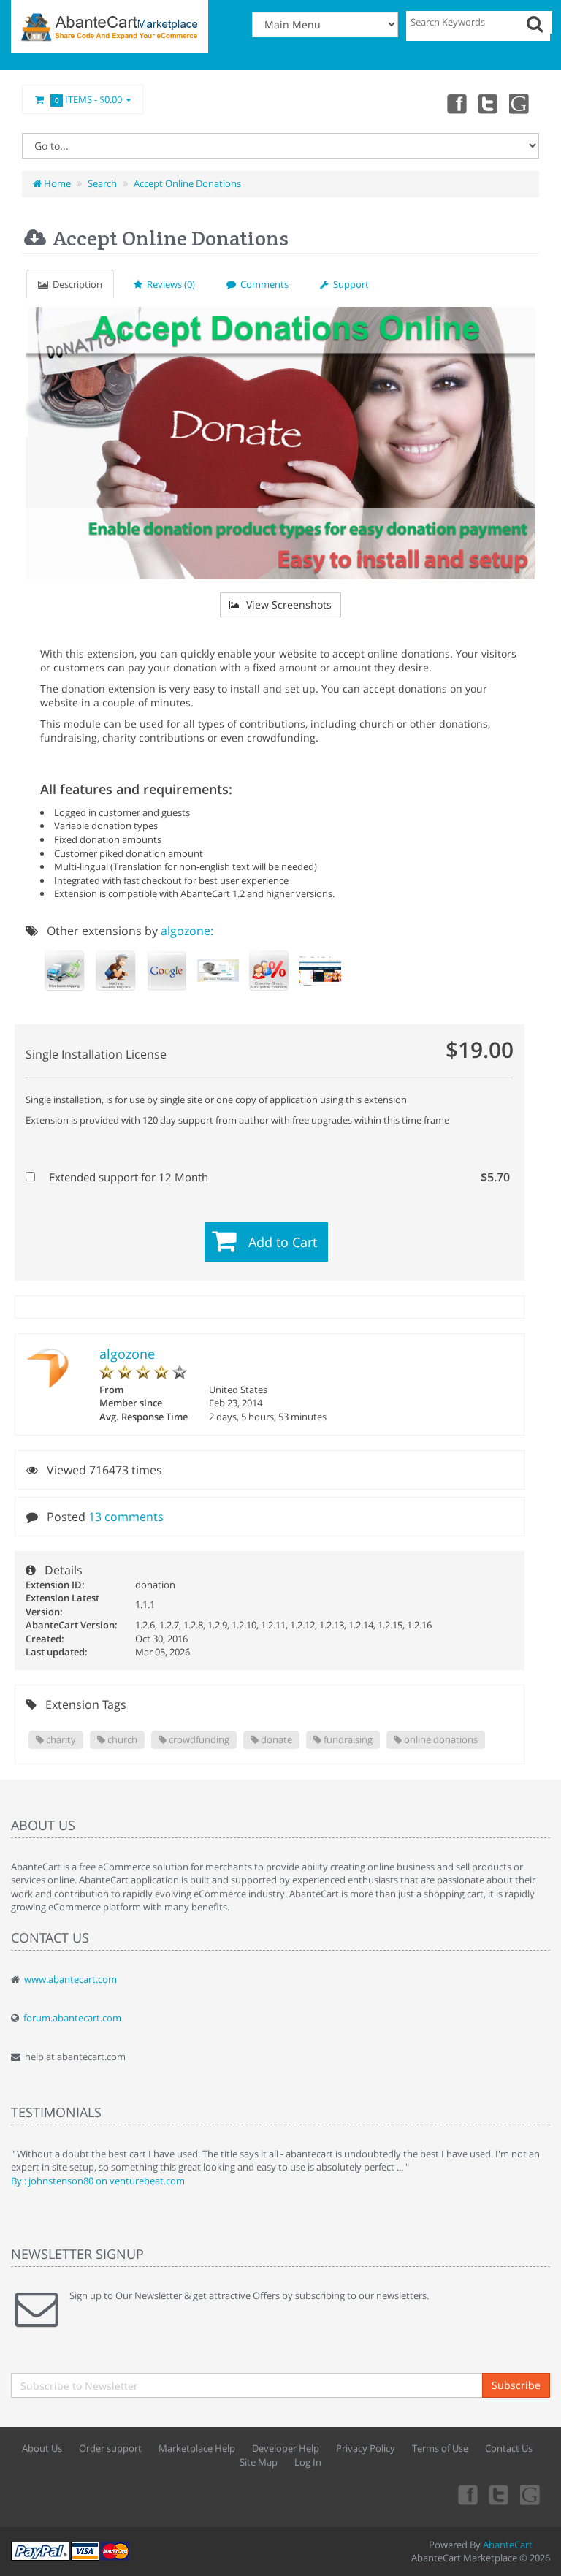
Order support (110, 2448)
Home (56, 183)
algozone (127, 1354)
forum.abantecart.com (72, 2018)
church (121, 1739)
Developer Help (286, 2448)
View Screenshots (286, 605)
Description (75, 284)
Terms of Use (440, 2448)
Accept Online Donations (187, 183)
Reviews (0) (169, 284)
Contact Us (509, 2448)
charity (60, 1739)
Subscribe (516, 2385)
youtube (520, 103)
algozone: (187, 931)
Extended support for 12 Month (278, 1177)
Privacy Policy (366, 2448)
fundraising (347, 1739)
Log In (308, 2462)
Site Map (259, 2462)
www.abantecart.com (70, 1979)
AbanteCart (508, 2545)
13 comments (126, 1517)
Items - (89, 99)
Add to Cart (283, 1242)
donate (275, 1739)
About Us (42, 2448)
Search (102, 183)
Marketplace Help (197, 2448)
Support (349, 284)
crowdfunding (198, 1739)
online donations (440, 1739)
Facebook (456, 103)
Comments (262, 284)
